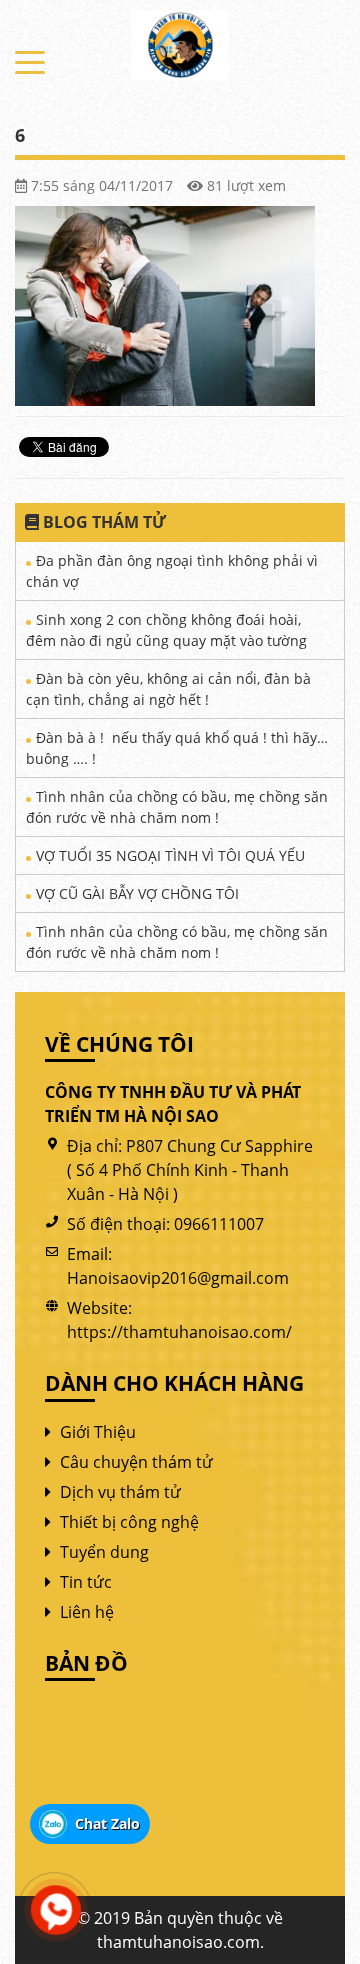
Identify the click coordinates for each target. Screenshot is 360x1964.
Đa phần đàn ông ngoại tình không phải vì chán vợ (172, 571)
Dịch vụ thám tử (120, 1492)
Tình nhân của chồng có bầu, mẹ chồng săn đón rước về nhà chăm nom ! (177, 807)
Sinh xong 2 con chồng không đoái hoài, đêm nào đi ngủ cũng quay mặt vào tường (166, 630)
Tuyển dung (104, 1552)
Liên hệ (87, 1612)
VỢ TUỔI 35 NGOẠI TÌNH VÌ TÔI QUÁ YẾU (170, 855)
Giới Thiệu (98, 1432)
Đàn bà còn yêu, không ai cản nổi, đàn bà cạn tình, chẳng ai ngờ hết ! (168, 689)
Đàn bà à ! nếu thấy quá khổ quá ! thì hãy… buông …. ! (177, 748)
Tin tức (86, 1582)
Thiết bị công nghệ (129, 1522)
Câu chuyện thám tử (136, 1462)
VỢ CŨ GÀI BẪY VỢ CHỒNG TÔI (137, 893)
